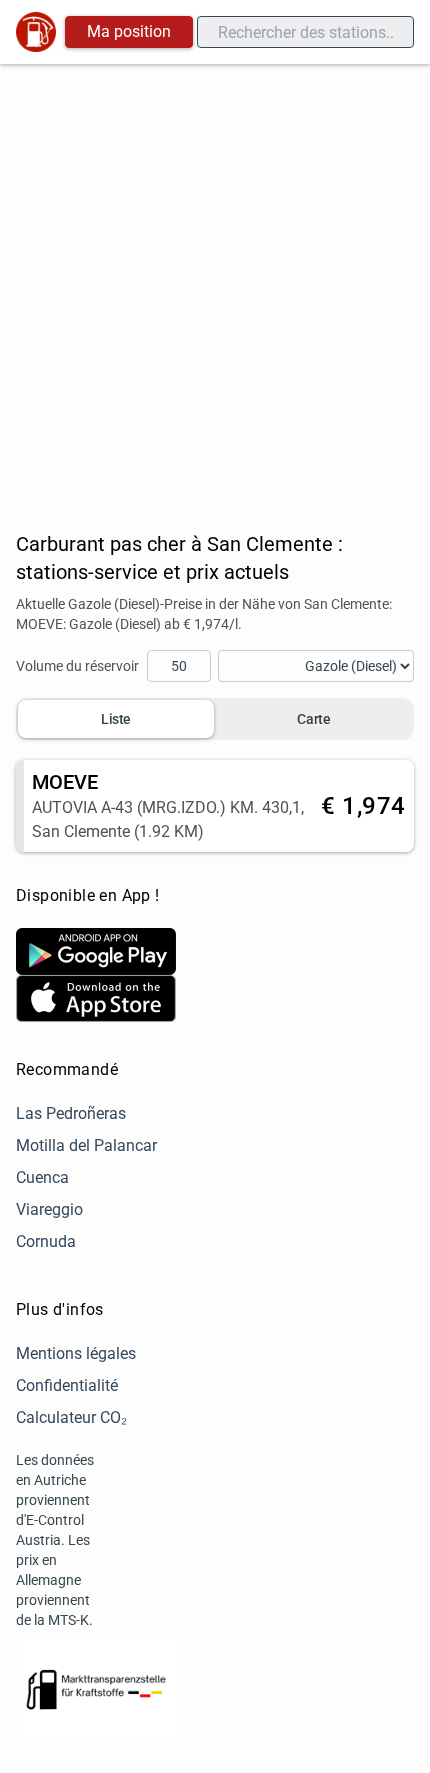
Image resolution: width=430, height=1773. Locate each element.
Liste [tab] (116, 719)
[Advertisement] (215, 289)
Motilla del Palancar (86, 1145)
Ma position (129, 31)
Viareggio (49, 1209)
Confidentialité (67, 1385)
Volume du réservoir (77, 666)
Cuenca (42, 1177)
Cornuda (46, 1241)
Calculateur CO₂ (71, 1417)
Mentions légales (76, 1353)
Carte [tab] (313, 719)
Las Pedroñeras (71, 1113)
